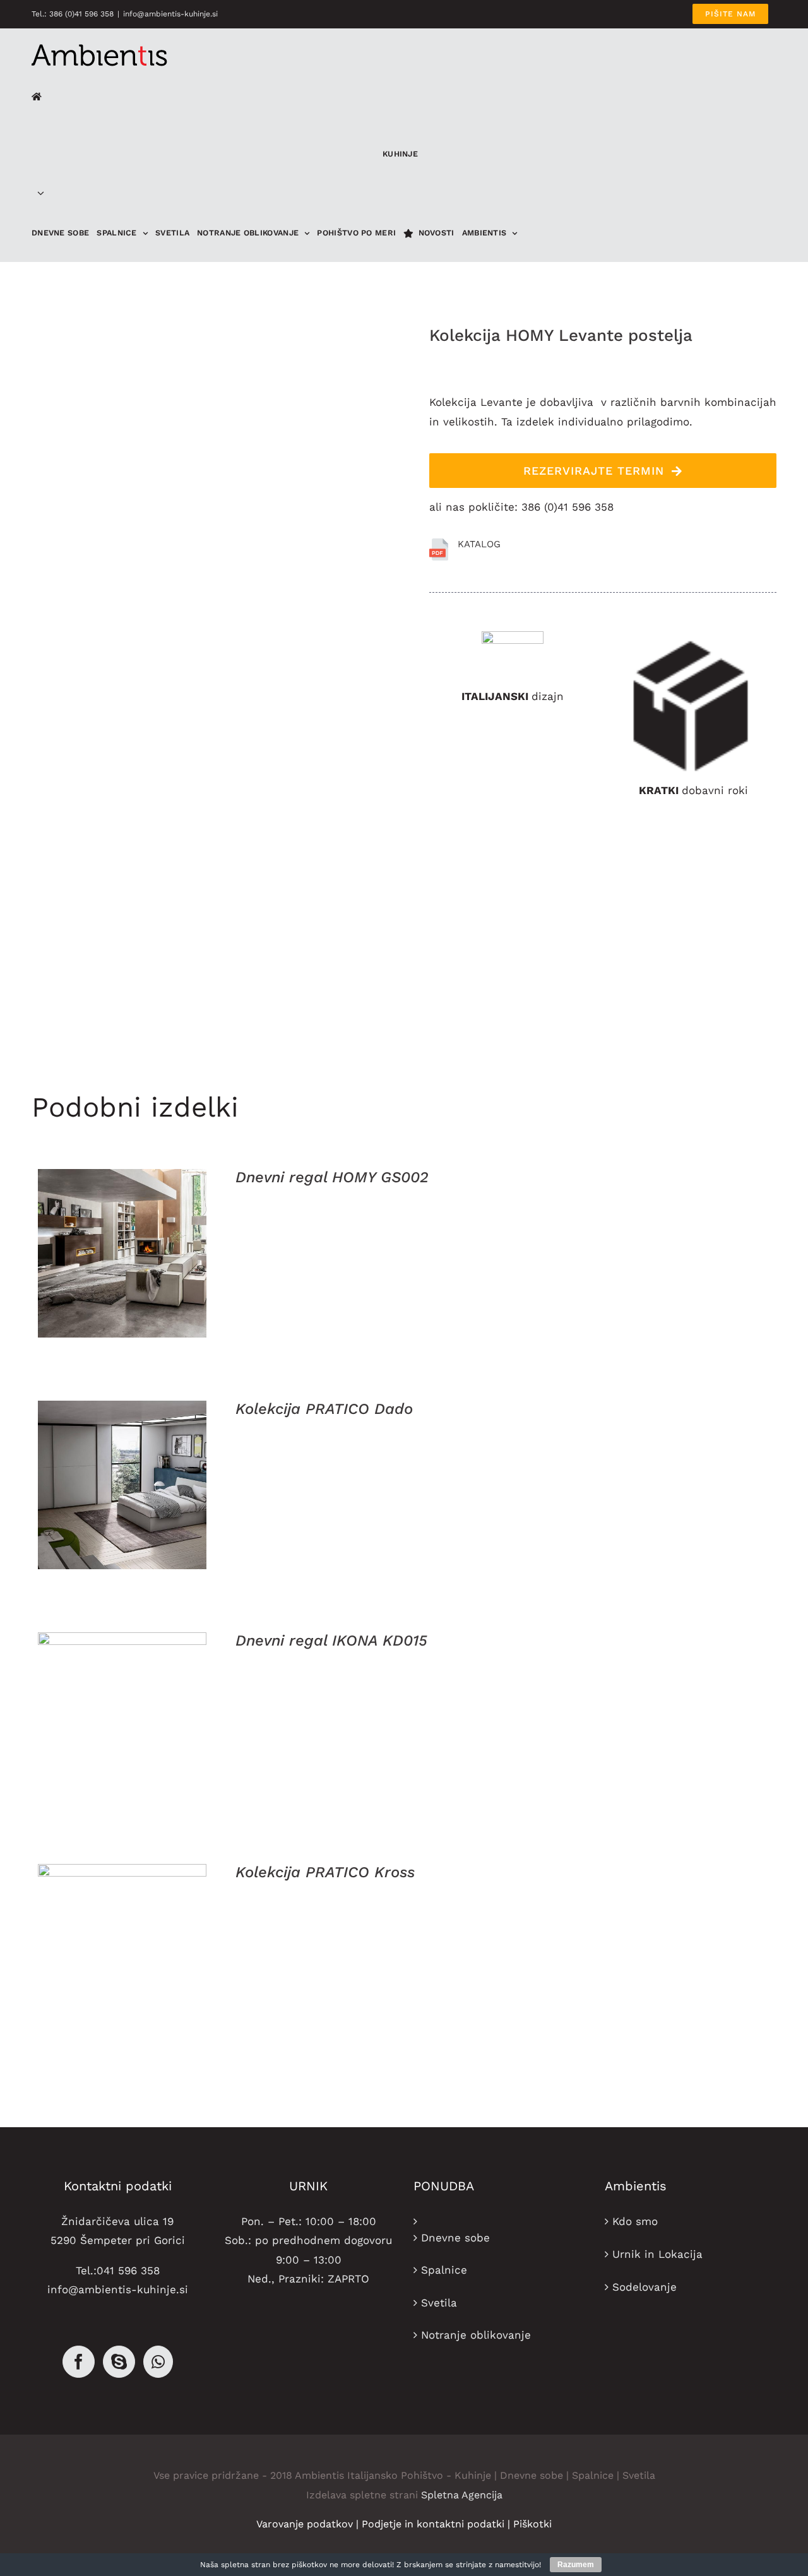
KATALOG (479, 544)
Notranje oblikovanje (476, 2335)
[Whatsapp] (158, 2362)
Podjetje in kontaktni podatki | (437, 2524)
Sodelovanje (645, 2287)
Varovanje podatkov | (309, 2524)
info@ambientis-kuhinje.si (170, 14)
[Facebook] (79, 2362)
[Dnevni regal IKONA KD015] (122, 1717)
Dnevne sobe (455, 2238)
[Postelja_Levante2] (221, 690)
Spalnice (444, 2270)
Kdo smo (635, 2221)
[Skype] (119, 2362)
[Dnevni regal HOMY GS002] (122, 1253)
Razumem (576, 2565)
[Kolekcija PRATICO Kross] (122, 1948)
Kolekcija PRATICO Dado (324, 1409)
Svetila (439, 2303)
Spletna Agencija (462, 2495)
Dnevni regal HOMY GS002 (332, 1177)
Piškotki (532, 2524)
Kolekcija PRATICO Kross (325, 1872)
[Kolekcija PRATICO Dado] (122, 1485)
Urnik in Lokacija (657, 2254)
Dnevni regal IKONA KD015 (331, 1641)
